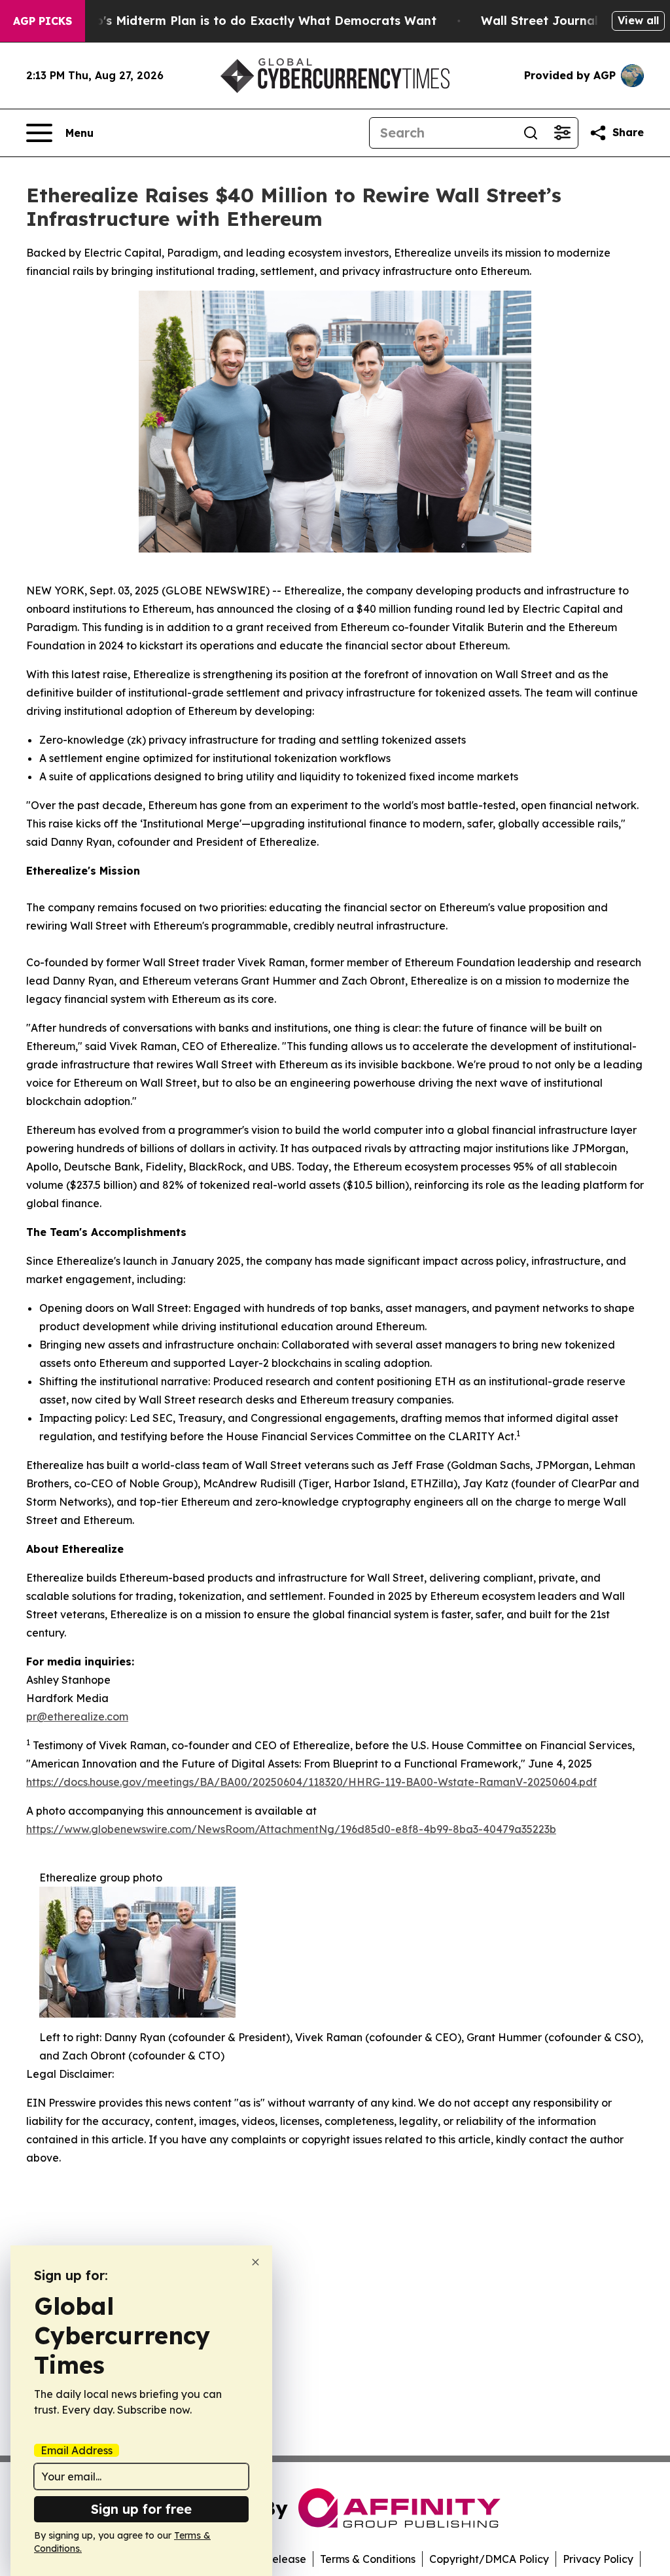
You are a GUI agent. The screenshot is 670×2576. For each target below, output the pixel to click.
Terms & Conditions (368, 2559)
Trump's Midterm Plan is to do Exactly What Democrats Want (251, 21)
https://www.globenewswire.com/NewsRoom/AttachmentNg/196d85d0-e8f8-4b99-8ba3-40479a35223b (291, 1829)
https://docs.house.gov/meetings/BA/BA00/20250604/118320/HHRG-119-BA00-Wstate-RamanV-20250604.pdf (311, 1782)
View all (638, 20)
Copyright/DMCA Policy (489, 2559)
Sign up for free (141, 2509)
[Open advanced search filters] (562, 133)
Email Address (77, 2450)
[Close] (256, 2262)
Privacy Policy (598, 2559)
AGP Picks (43, 21)
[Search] (531, 133)
